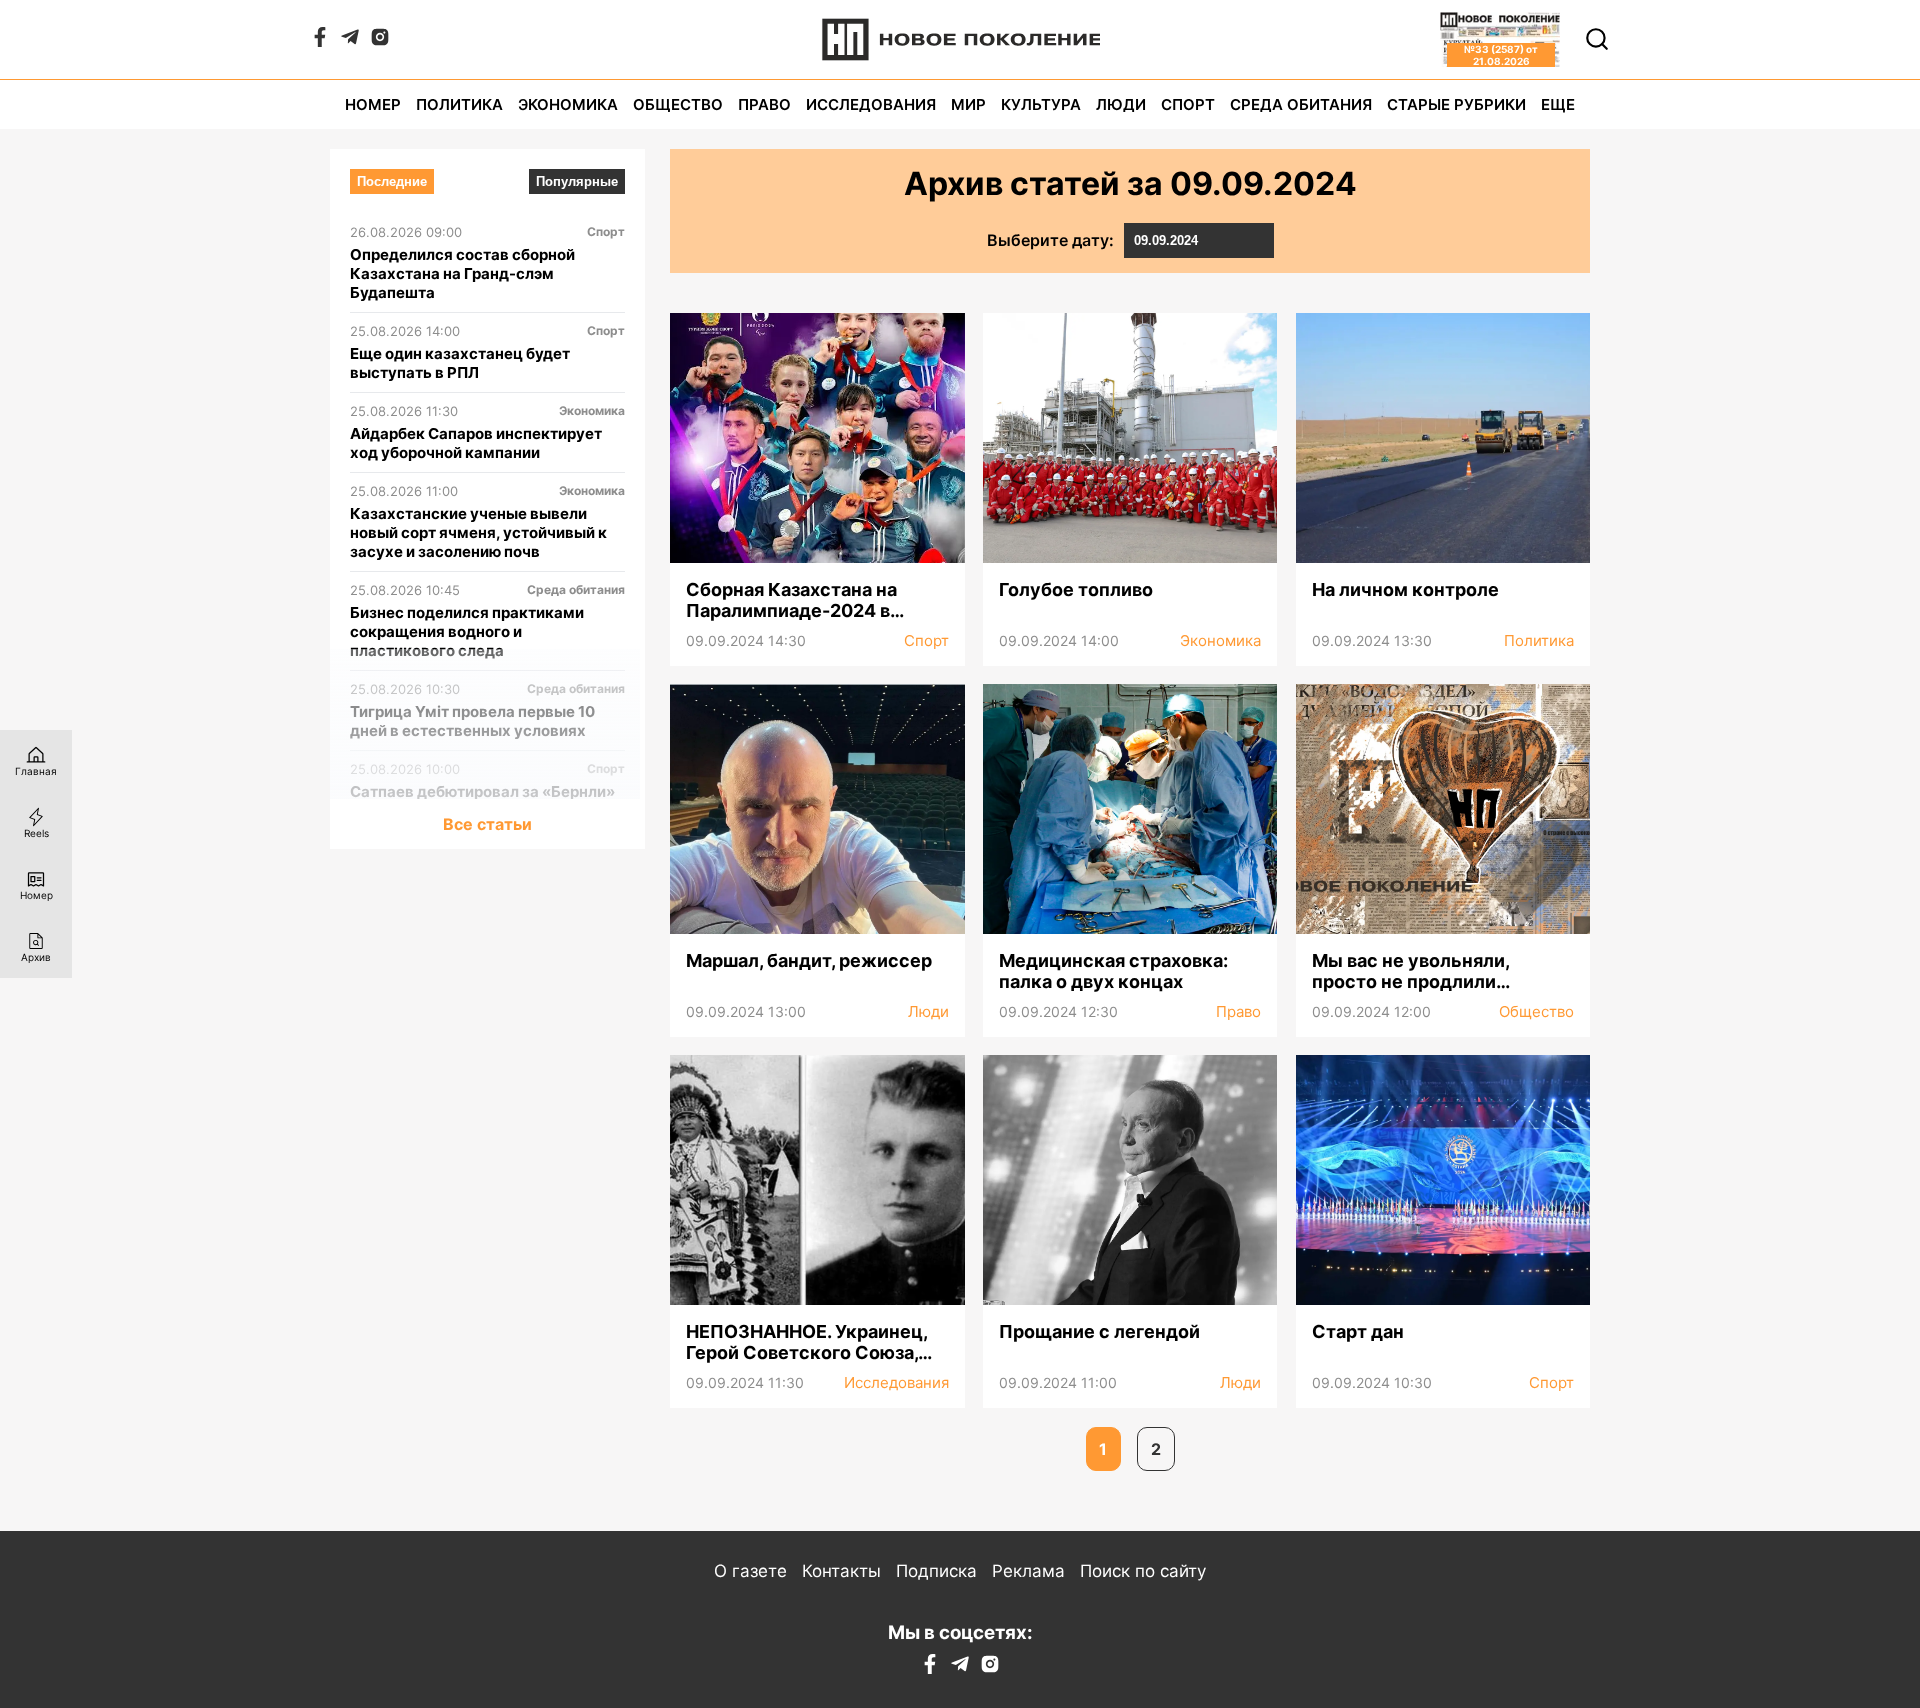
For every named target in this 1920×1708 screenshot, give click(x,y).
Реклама (1028, 1571)
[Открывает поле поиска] (1597, 39)
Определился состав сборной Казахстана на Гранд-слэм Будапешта (462, 273)
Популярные (577, 181)
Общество (678, 104)
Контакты (841, 1571)
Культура (1041, 104)
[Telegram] (350, 41)
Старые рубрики (1456, 104)
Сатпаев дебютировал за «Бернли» (482, 791)
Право (764, 104)
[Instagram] (380, 41)
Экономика (568, 104)
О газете (750, 1571)
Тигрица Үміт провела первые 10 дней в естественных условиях (472, 721)
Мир (968, 104)
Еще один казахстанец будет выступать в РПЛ (460, 363)
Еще (1558, 104)
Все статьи (487, 824)
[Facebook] (320, 41)
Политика (459, 104)
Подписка (936, 1571)
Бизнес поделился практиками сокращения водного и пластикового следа (467, 631)
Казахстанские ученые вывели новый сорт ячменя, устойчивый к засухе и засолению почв (478, 532)
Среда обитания (1301, 104)
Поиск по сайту (1143, 1571)
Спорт (1188, 104)
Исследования (871, 104)
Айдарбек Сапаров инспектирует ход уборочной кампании (476, 443)
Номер (373, 104)
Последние (392, 181)
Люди (1121, 104)
